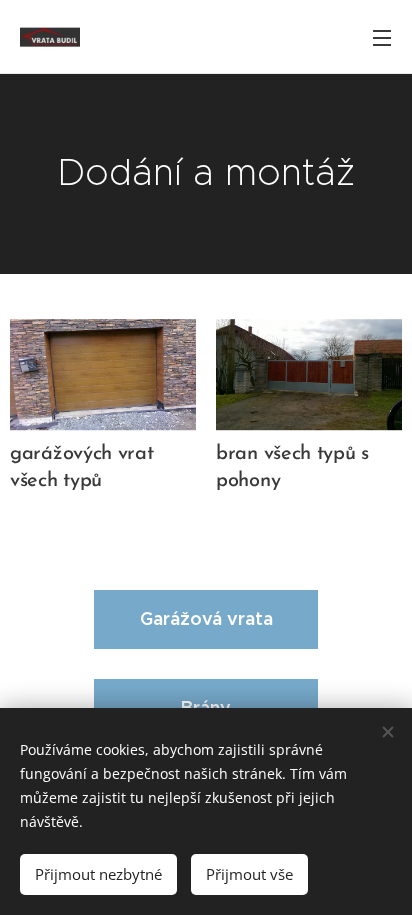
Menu (382, 37)
